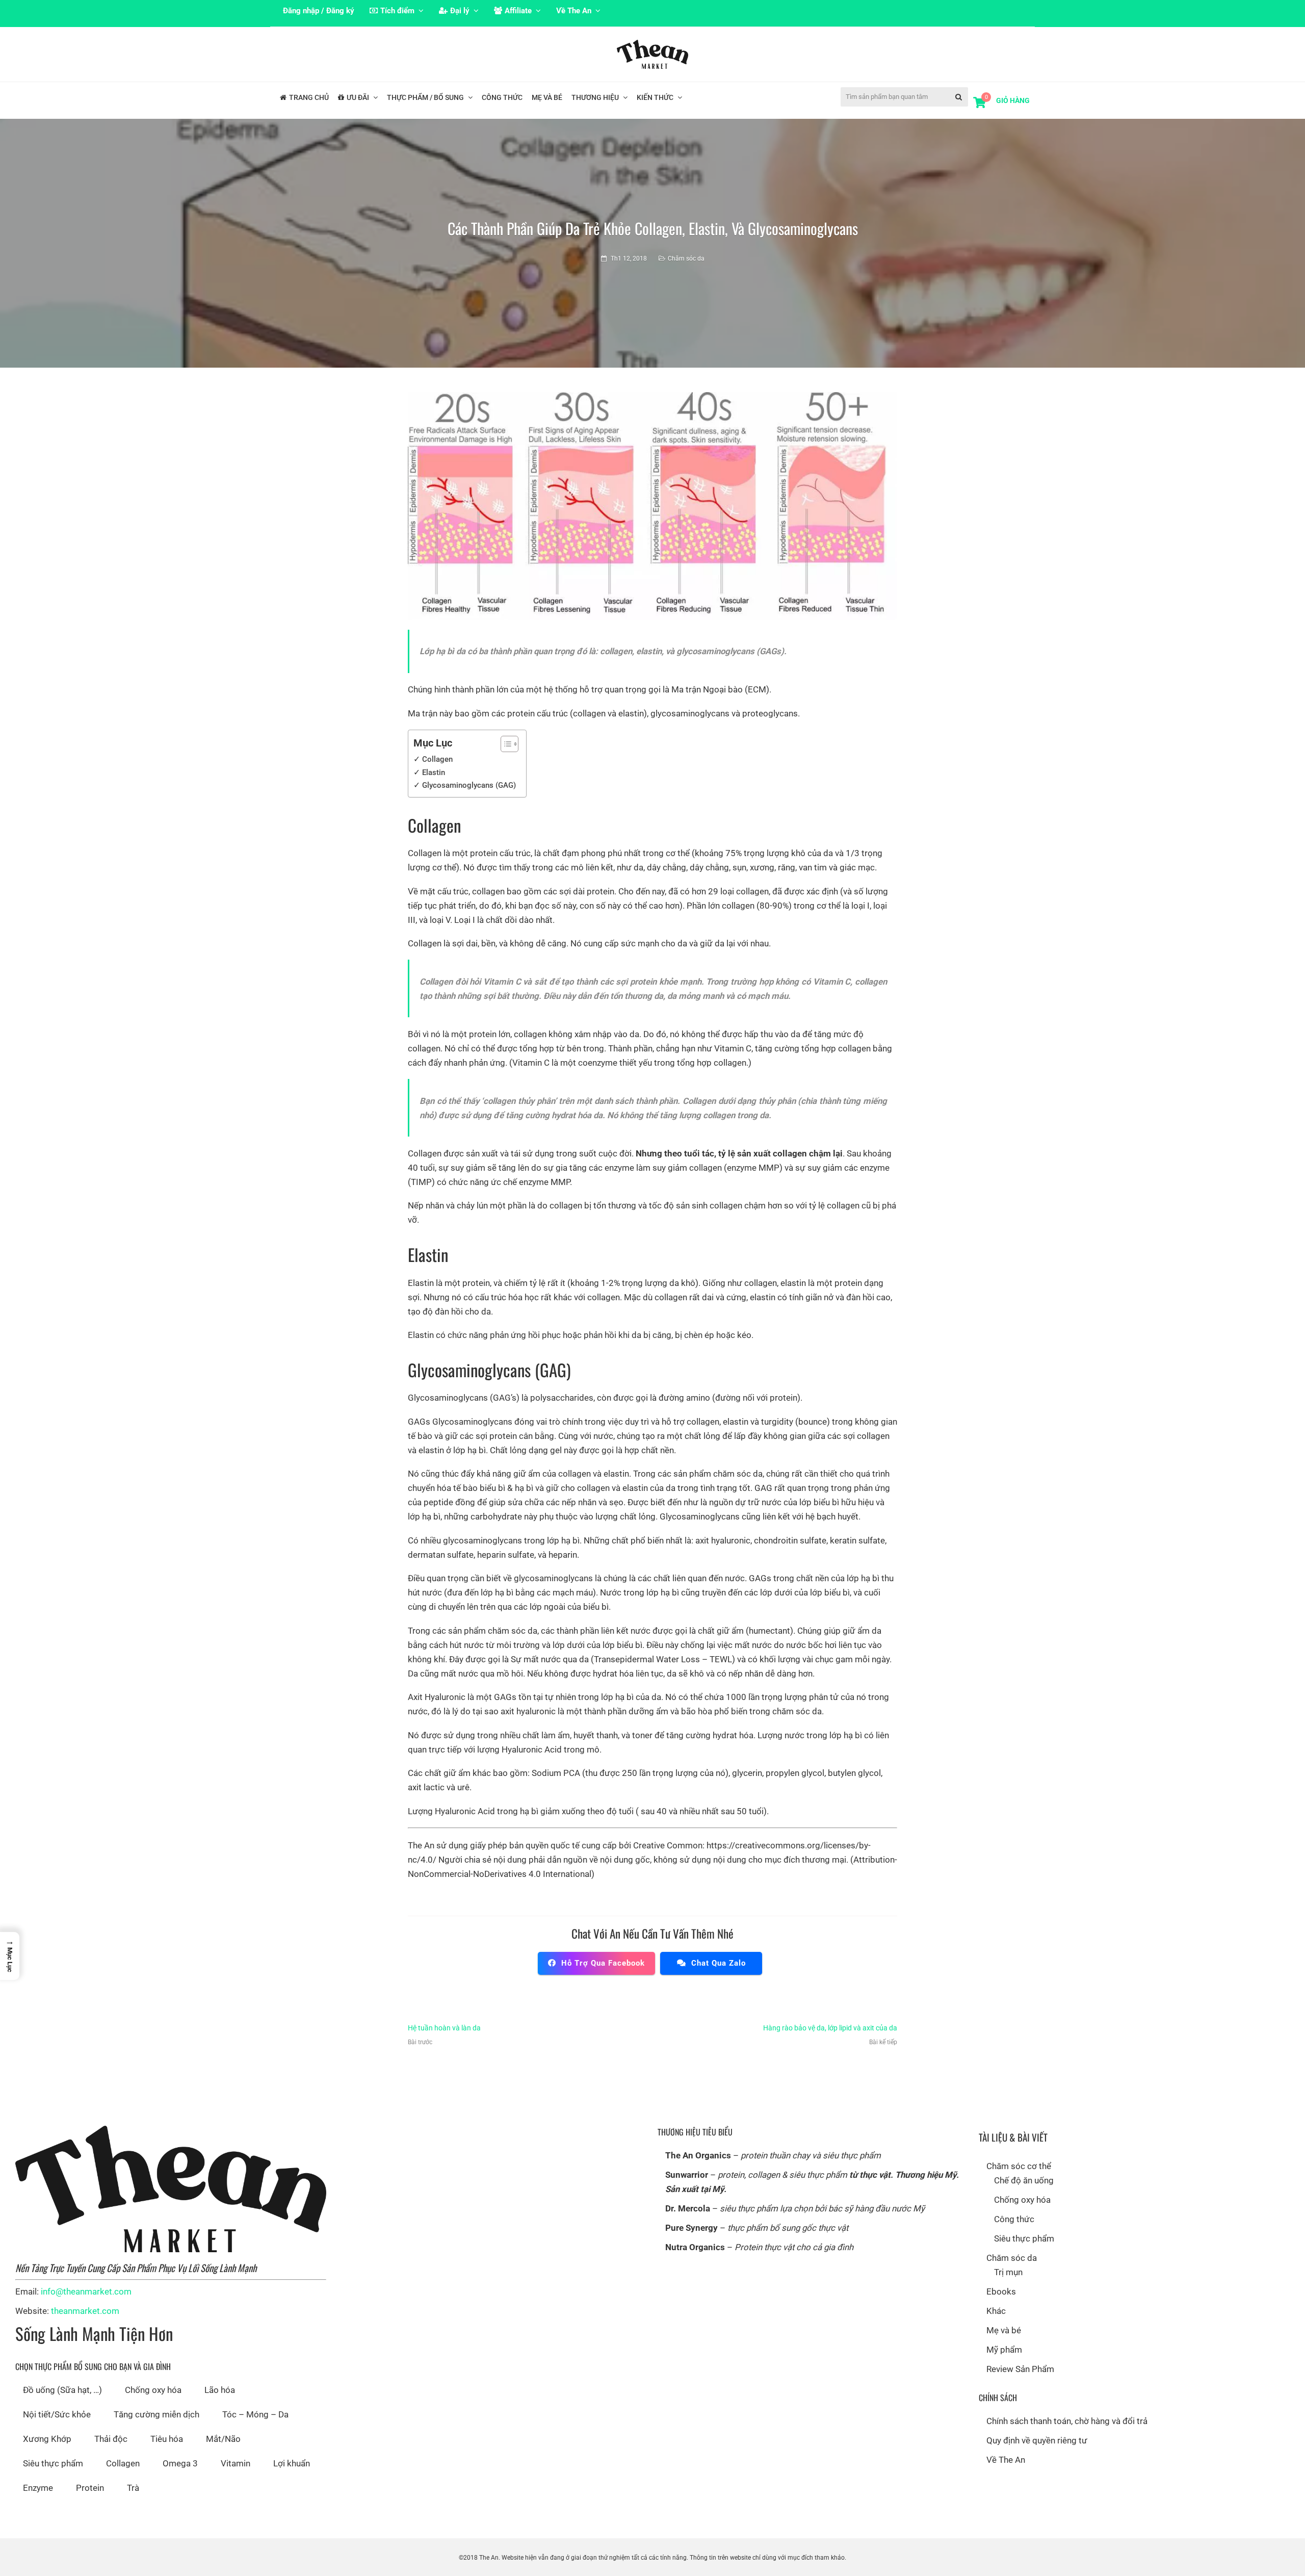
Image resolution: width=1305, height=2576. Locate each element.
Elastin (434, 772)
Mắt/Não (223, 2439)
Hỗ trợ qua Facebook (603, 1963)
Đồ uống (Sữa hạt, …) (62, 2390)
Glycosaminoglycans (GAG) (469, 785)
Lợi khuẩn (292, 2463)
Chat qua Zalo (719, 1963)
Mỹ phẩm (1004, 2350)
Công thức (1014, 2219)
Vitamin (236, 2463)
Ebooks (1001, 2291)
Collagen (437, 759)
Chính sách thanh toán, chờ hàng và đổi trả (1067, 2421)
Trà (133, 2488)
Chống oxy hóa (153, 2390)
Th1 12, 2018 (629, 259)
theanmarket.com (85, 2311)
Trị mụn (1008, 2272)
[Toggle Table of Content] (504, 744)
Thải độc (111, 2439)
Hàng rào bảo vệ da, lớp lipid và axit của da (830, 2028)
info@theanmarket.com (86, 2291)
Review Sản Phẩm (1020, 2369)
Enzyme (38, 2488)
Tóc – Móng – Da (255, 2414)
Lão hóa (220, 2390)
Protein (90, 2488)
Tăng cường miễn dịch (156, 2414)
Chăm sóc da (686, 259)
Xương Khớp (47, 2439)
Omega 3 (180, 2463)
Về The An (1006, 2460)
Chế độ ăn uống (1024, 2180)
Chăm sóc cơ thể (1019, 2166)
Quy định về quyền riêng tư (1037, 2440)
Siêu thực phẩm (53, 2463)
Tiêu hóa (167, 2439)
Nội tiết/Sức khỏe (57, 2414)
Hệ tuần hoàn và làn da (444, 2028)
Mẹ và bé (1004, 2330)
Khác (996, 2311)
